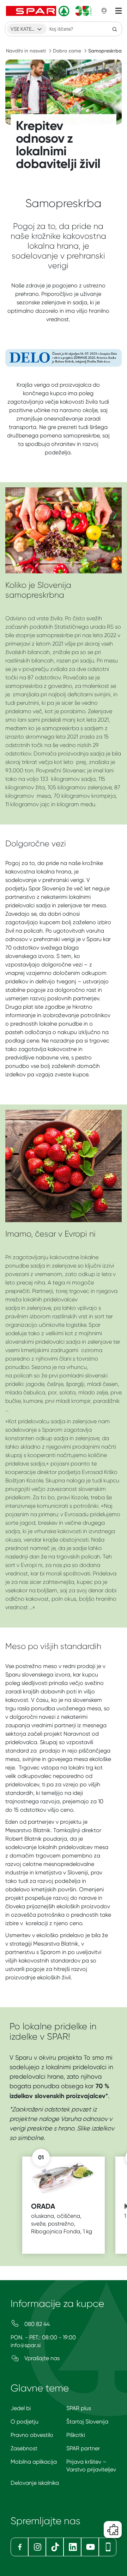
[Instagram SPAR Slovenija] (37, 2547)
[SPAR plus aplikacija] (108, 2547)
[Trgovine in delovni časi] (104, 11)
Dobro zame (67, 51)
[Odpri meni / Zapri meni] (119, 11)
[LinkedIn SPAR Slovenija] (72, 2547)
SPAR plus (79, 2408)
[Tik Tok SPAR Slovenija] (55, 2547)
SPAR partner (83, 2448)
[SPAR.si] (49, 11)
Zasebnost (24, 2448)
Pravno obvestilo (32, 2435)
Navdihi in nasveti (26, 51)
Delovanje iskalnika (35, 2483)
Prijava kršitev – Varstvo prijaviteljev (91, 2466)
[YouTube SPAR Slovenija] (90, 2547)
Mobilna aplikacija (34, 2462)
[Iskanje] (115, 29)
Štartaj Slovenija (87, 2422)
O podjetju (25, 2422)
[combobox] (27, 29)
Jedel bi (21, 2408)
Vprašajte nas (41, 2358)
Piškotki (76, 2435)
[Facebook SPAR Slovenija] (19, 2547)
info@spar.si (26, 2345)
